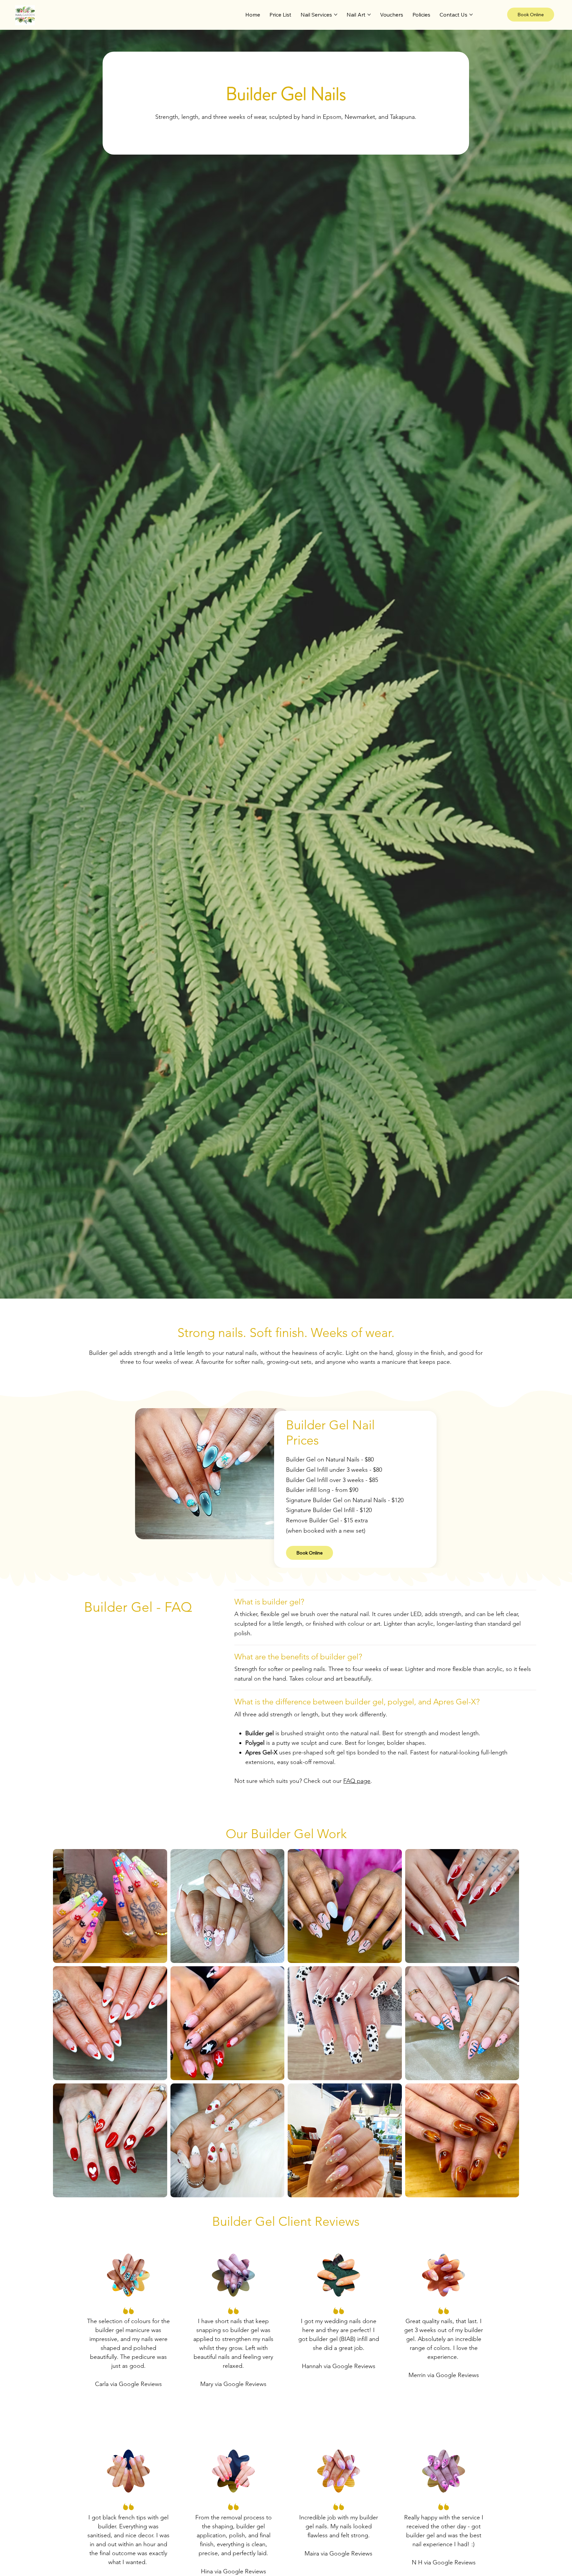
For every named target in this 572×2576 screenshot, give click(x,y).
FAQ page (357, 1781)
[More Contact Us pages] (471, 15)
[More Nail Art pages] (369, 15)
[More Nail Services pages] (336, 15)
